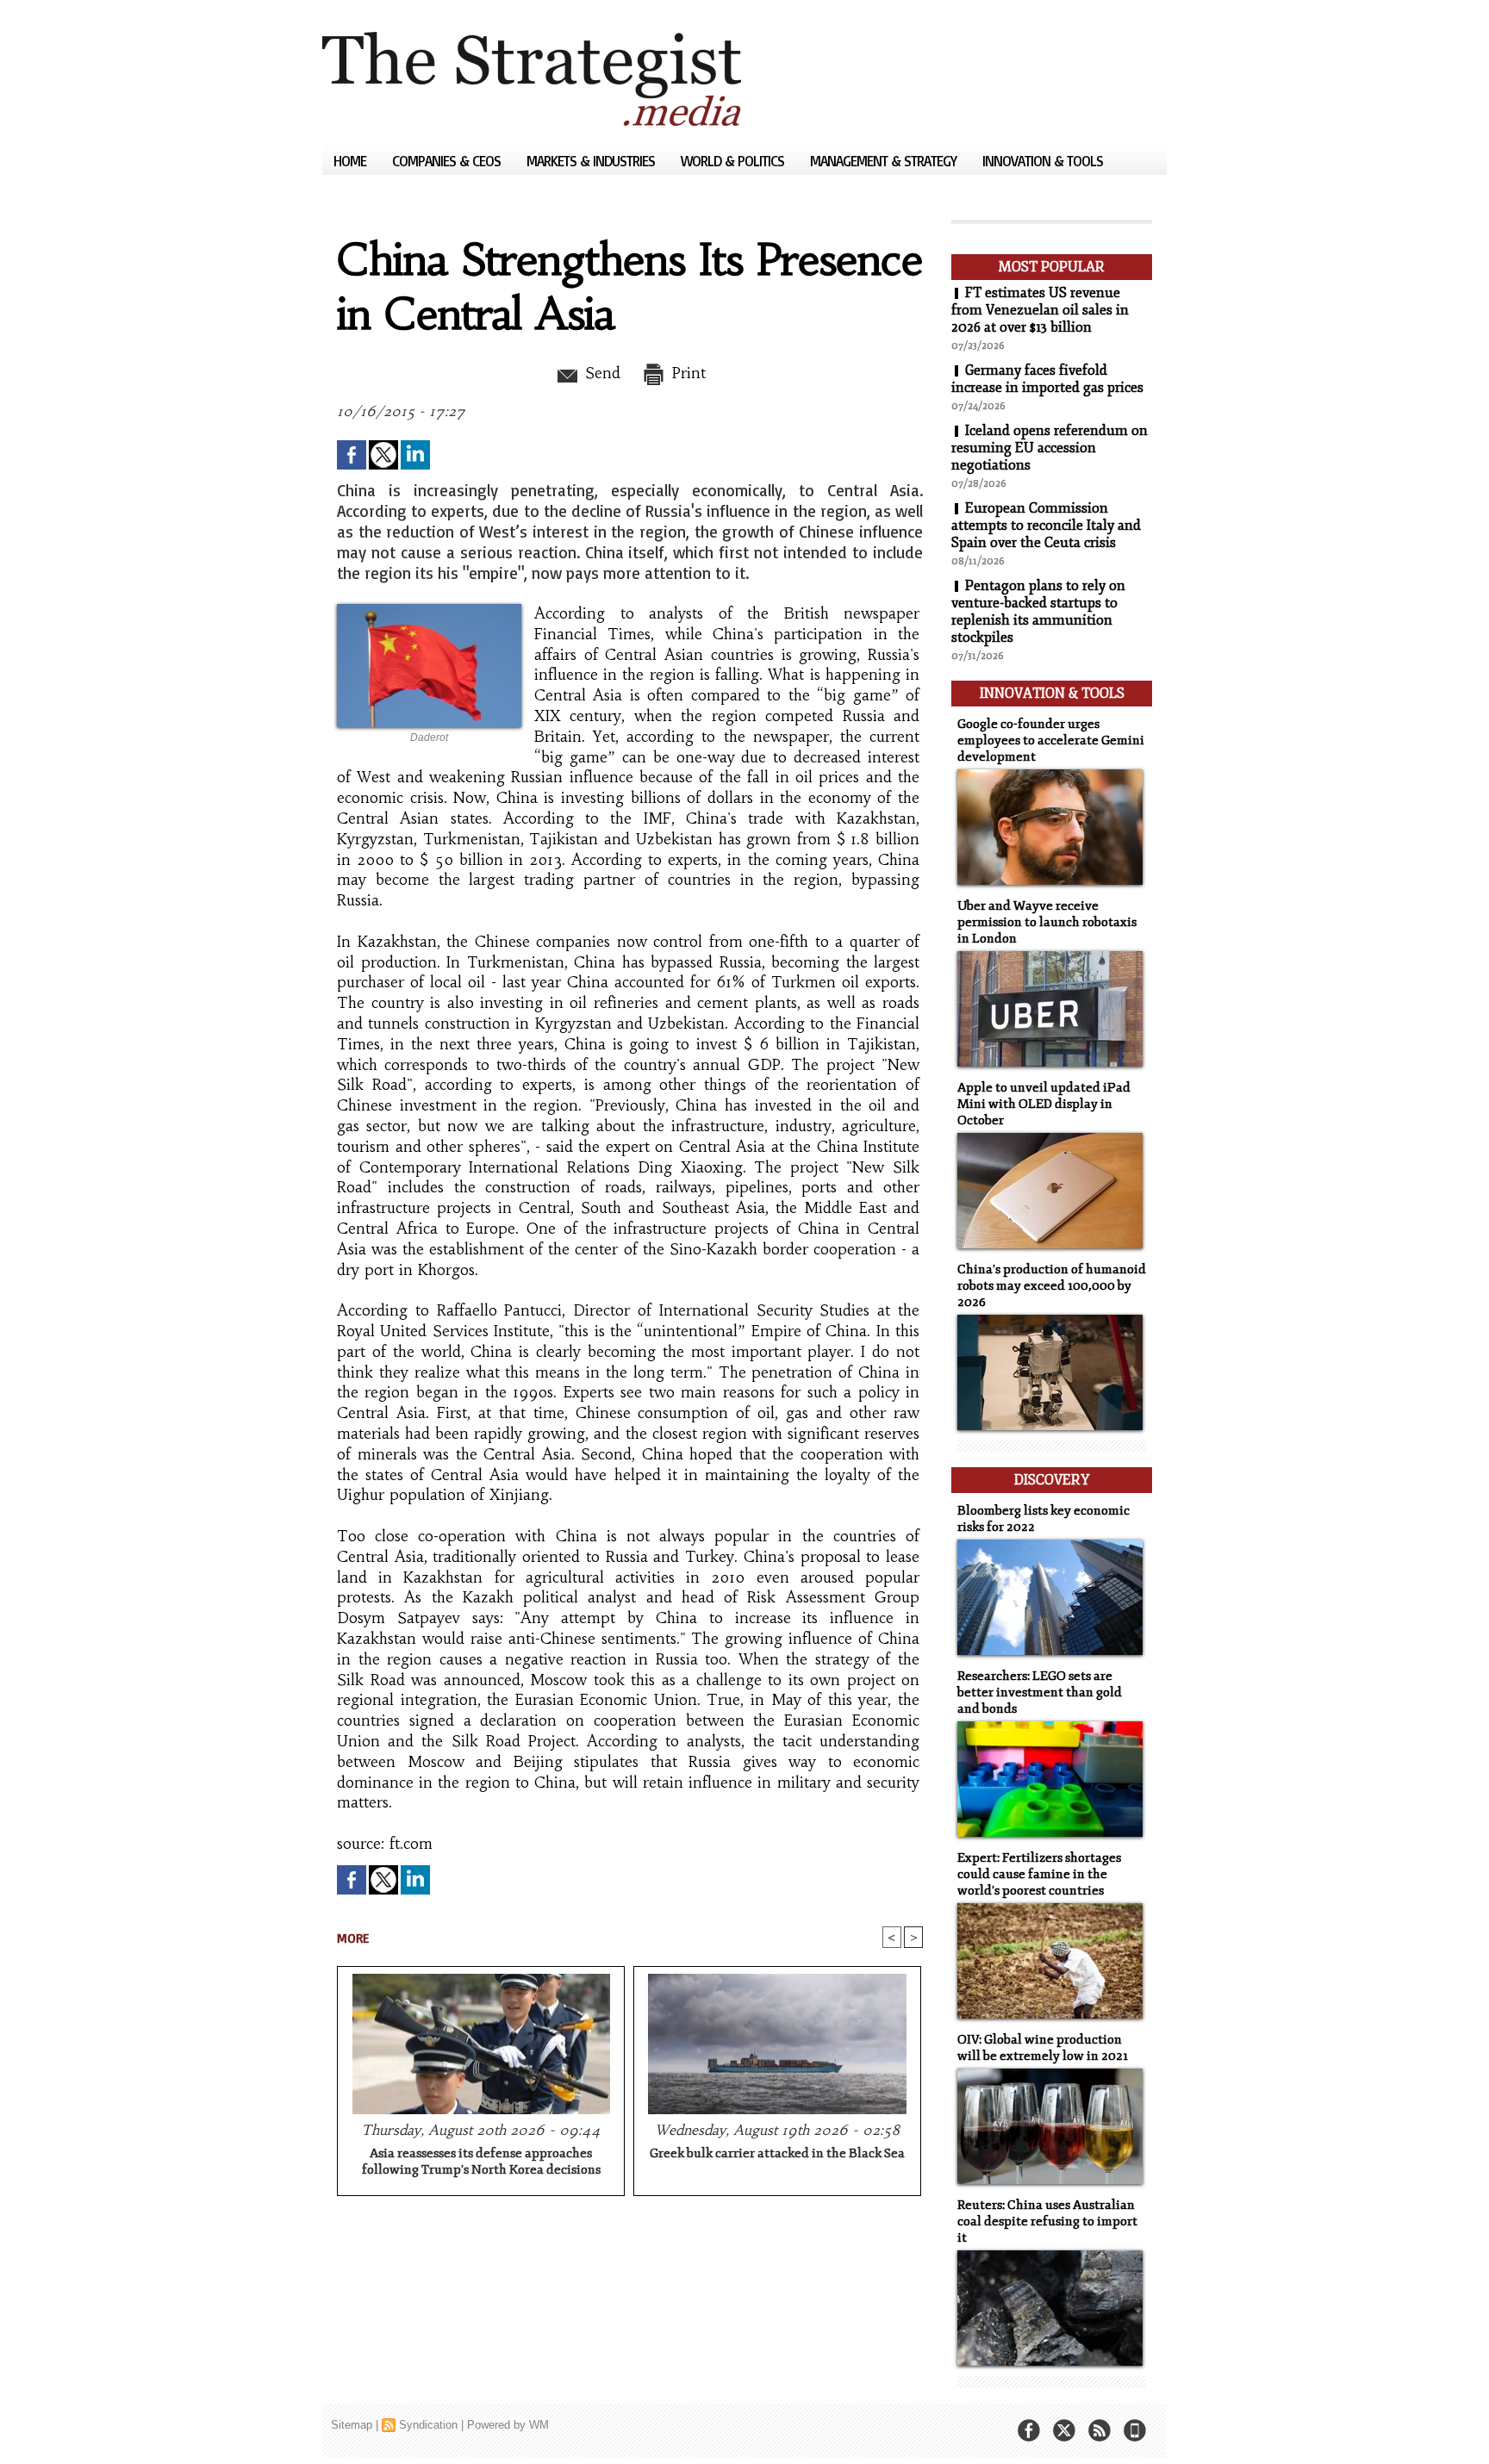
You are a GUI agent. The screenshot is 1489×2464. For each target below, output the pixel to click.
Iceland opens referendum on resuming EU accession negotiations (1050, 448)
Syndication (428, 2425)
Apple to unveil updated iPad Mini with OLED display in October (1044, 1104)
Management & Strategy (885, 161)
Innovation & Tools (1043, 161)
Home (352, 161)
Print (686, 373)
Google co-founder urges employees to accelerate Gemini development (1051, 740)
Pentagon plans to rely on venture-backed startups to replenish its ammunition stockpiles (1038, 612)
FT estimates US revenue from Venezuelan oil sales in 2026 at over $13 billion (1040, 310)
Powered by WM (508, 2425)
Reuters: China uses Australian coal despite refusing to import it (1047, 2221)
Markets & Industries (592, 161)
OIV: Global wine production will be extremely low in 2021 (1043, 2048)
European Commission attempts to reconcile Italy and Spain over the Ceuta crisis (1046, 526)
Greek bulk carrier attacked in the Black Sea (777, 2153)
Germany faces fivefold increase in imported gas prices (1047, 379)
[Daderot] (429, 609)
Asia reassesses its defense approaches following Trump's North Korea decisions (481, 2162)
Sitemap (352, 2425)
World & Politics (734, 161)
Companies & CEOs (448, 161)
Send (600, 373)
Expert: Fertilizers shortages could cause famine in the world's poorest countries (1039, 1874)
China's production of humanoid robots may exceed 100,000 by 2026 (1052, 1286)
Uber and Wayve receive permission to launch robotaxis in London (1047, 922)
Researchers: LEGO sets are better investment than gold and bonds (1040, 1692)
